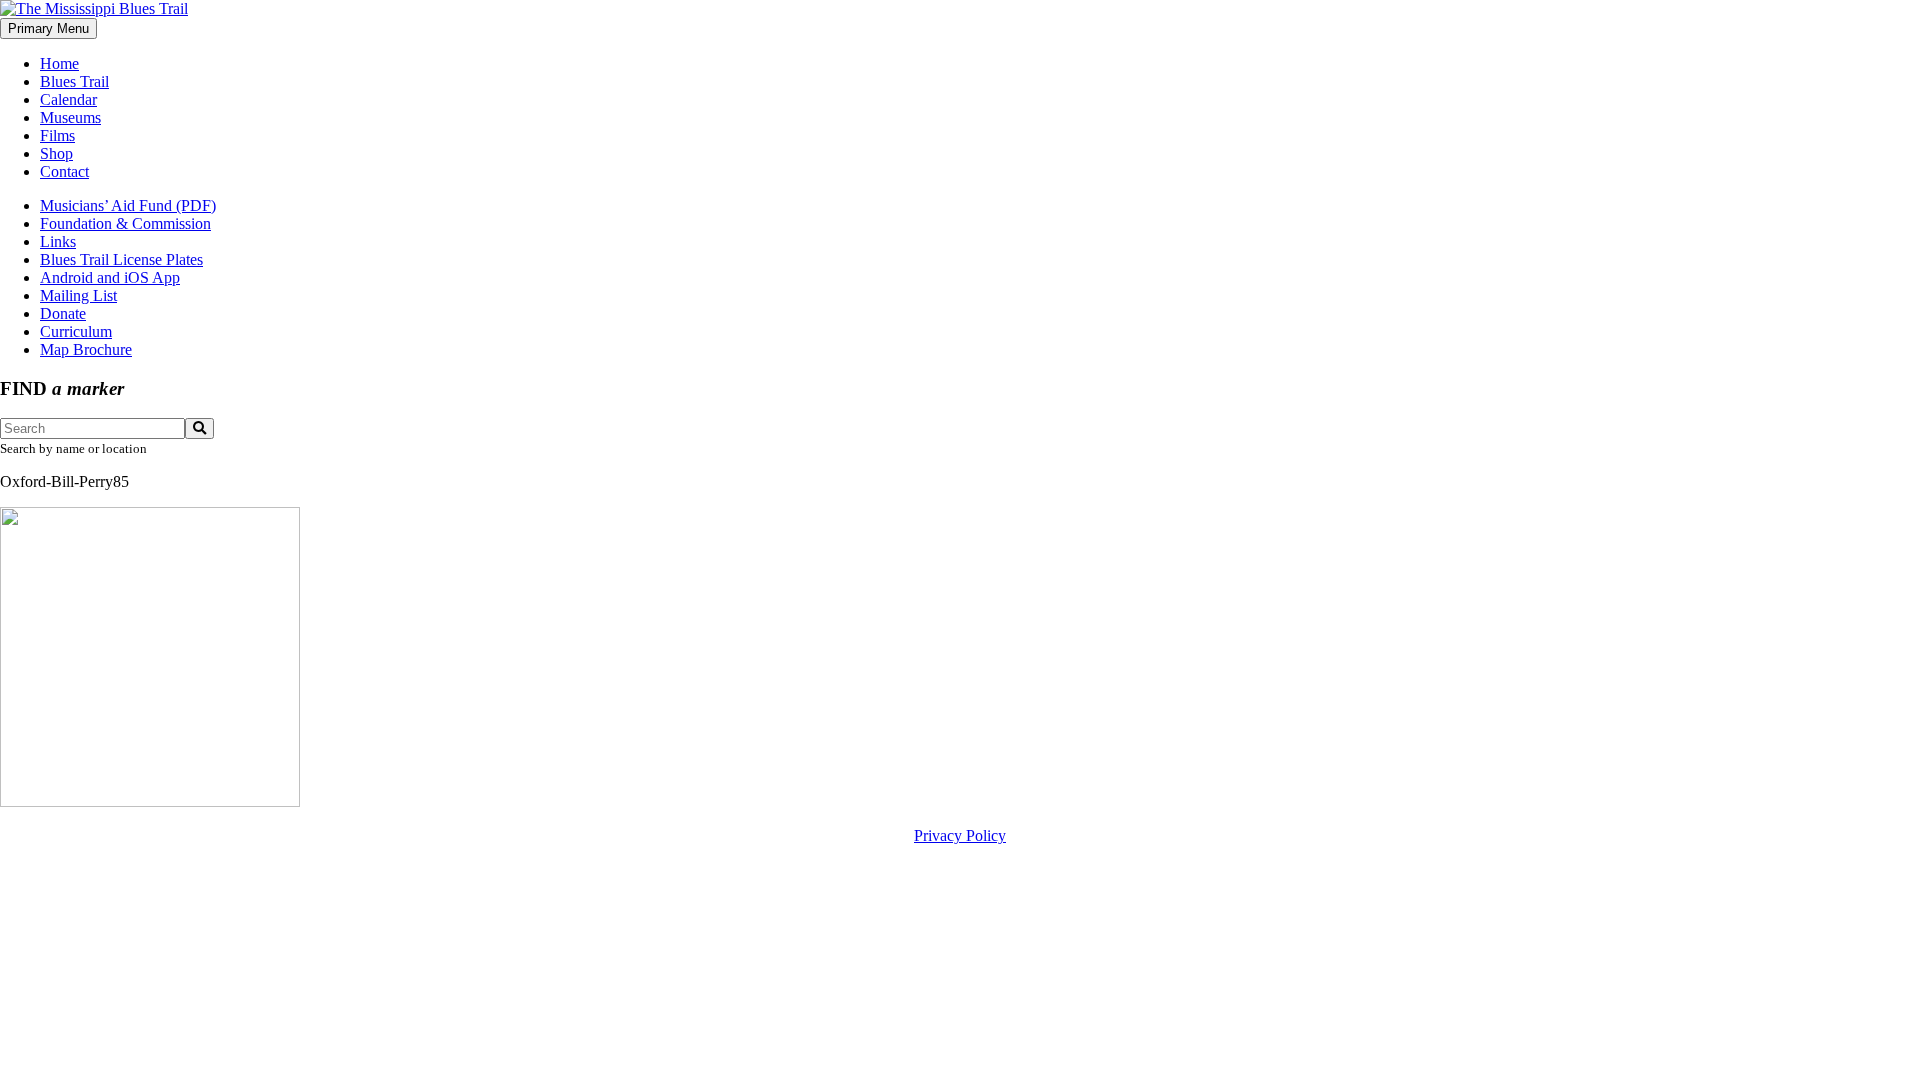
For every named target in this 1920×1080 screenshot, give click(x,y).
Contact (64, 171)
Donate (63, 313)
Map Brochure (86, 349)
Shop (56, 153)
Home (59, 63)
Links (58, 241)
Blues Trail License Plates (121, 259)
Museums (70, 117)
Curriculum (76, 331)
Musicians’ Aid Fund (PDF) (128, 205)
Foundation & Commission (125, 223)
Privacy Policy (960, 835)
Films (57, 135)
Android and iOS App (110, 277)
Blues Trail (74, 81)
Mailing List (78, 295)
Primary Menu (48, 28)
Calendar (68, 99)
